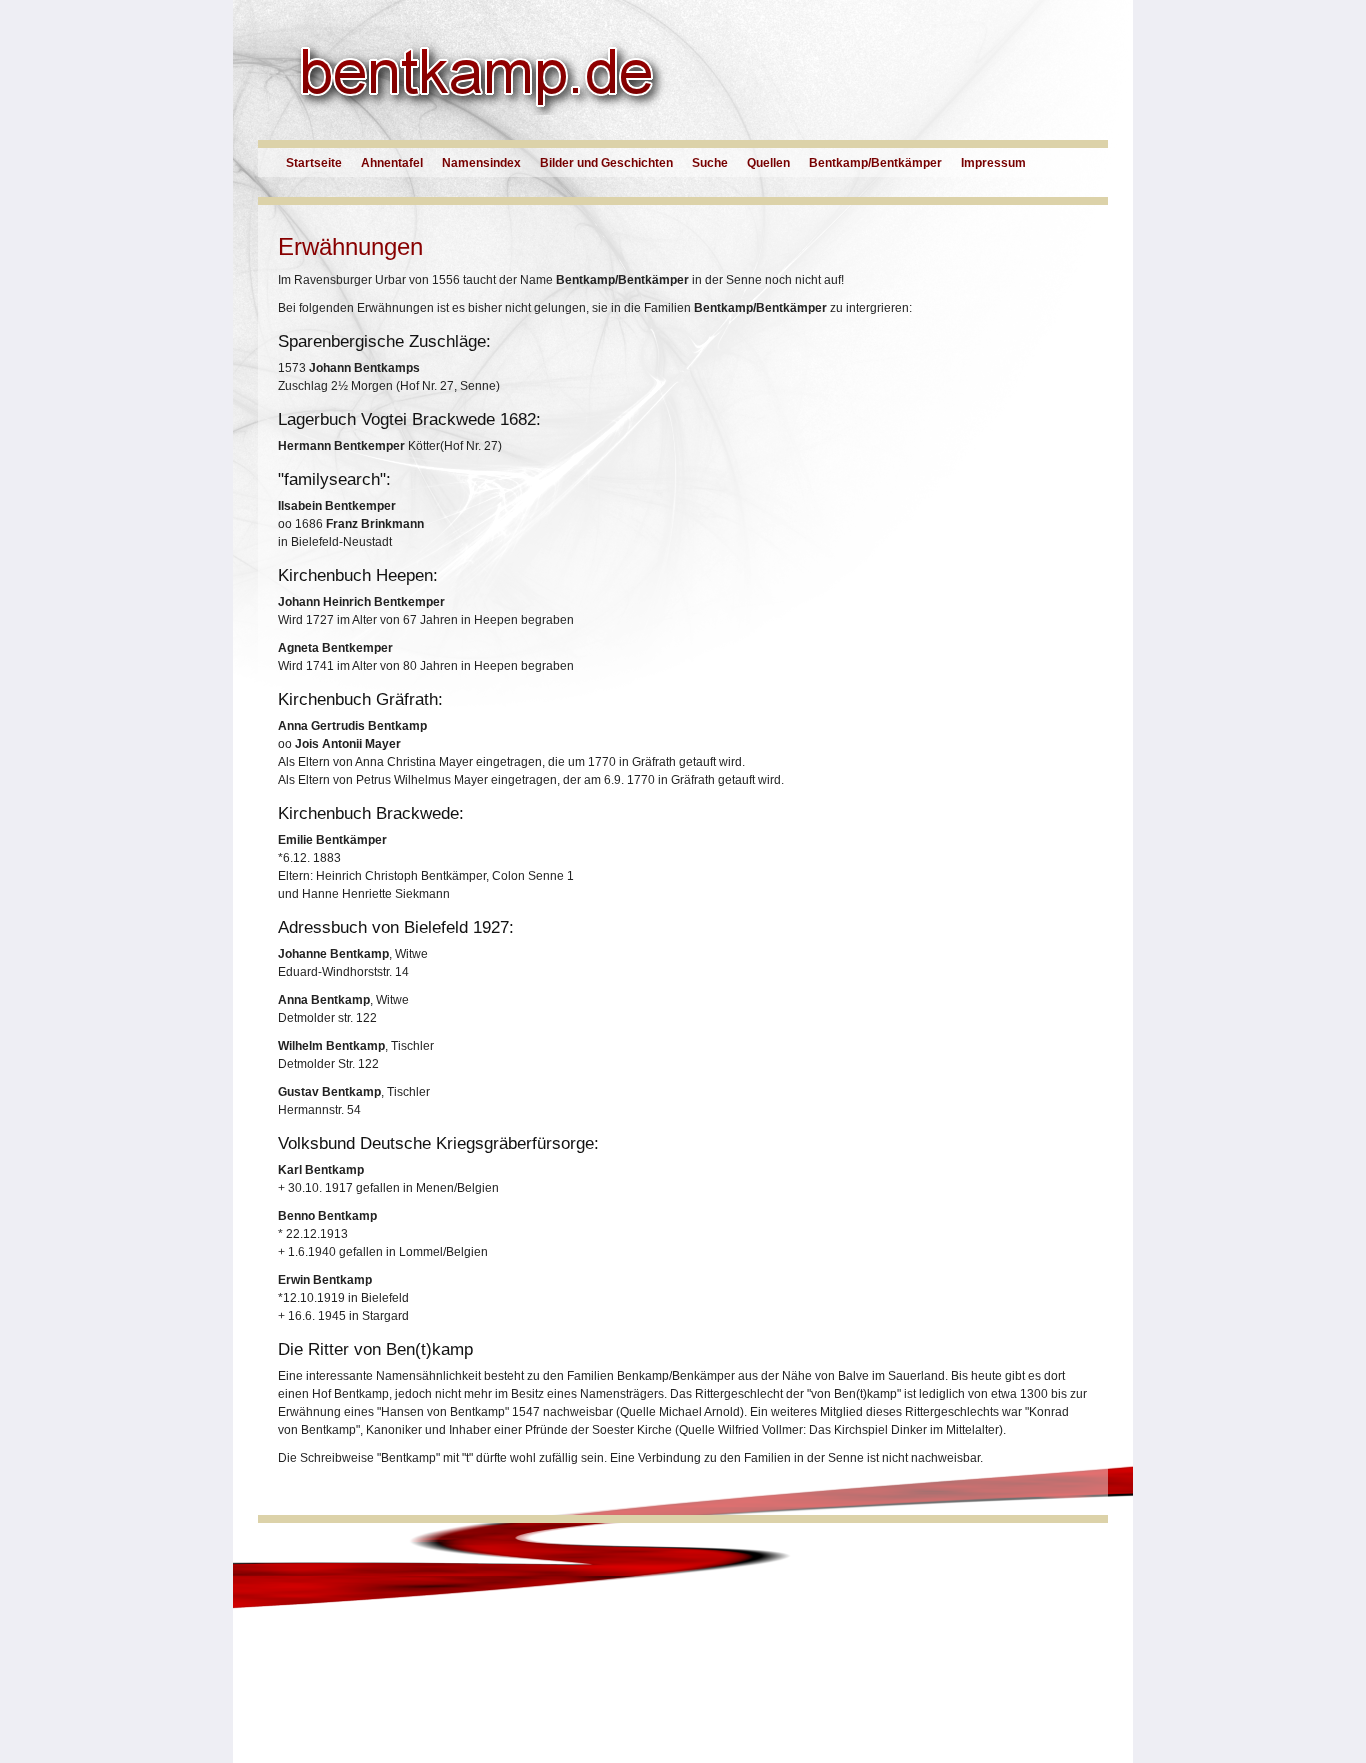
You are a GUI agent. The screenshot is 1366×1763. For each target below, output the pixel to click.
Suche (710, 163)
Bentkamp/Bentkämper (875, 163)
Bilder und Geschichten (606, 163)
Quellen (768, 163)
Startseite (314, 163)
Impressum (993, 163)
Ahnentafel (392, 163)
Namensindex (481, 163)
